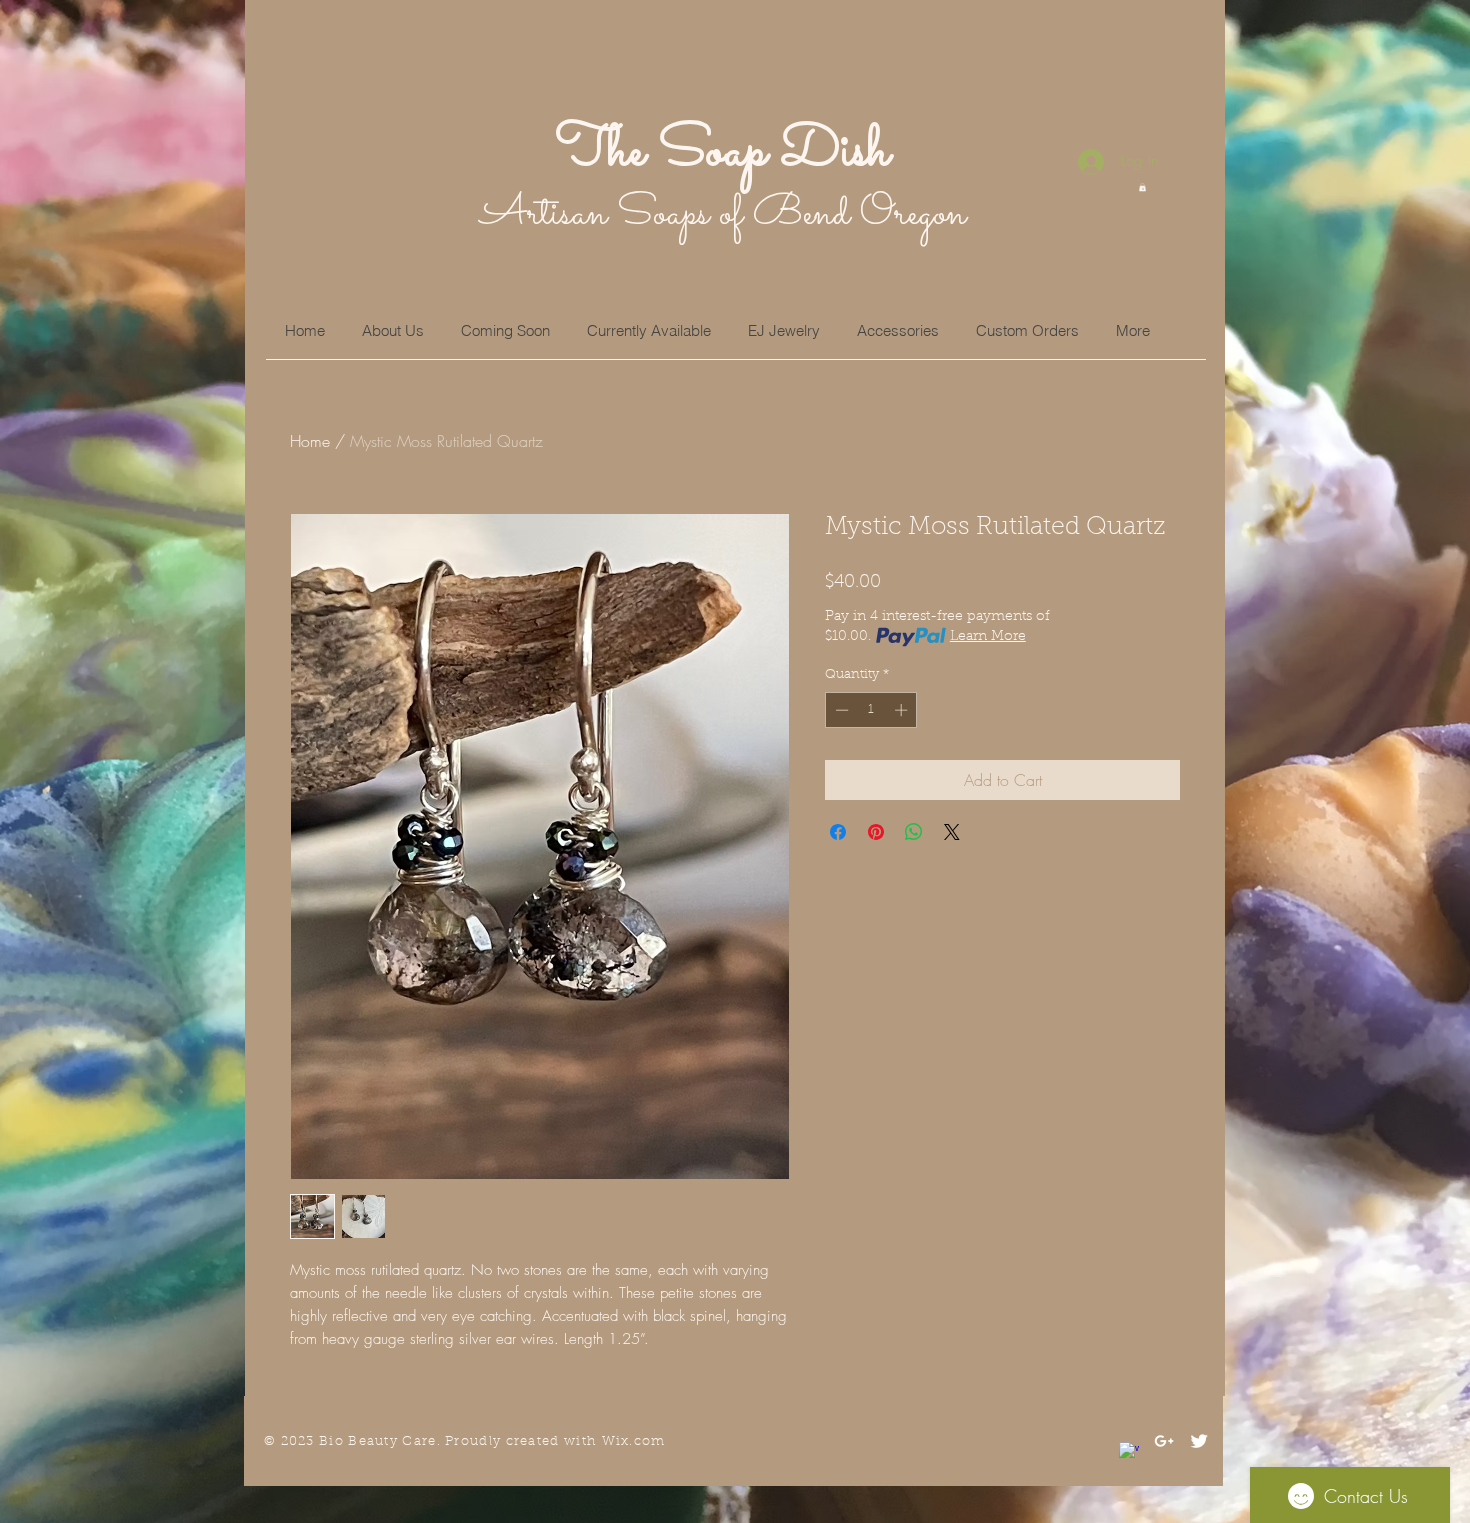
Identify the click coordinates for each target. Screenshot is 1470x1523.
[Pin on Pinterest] (876, 832)
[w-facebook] (1129, 1452)
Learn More (988, 637)
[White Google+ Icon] (1164, 1441)
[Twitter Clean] (1199, 1441)
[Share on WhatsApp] (914, 832)
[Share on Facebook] (838, 832)
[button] (1142, 187)
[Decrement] (840, 710)
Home (310, 441)
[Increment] (903, 710)
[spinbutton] (871, 710)
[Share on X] (952, 832)
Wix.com (634, 1441)
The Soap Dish (723, 152)
